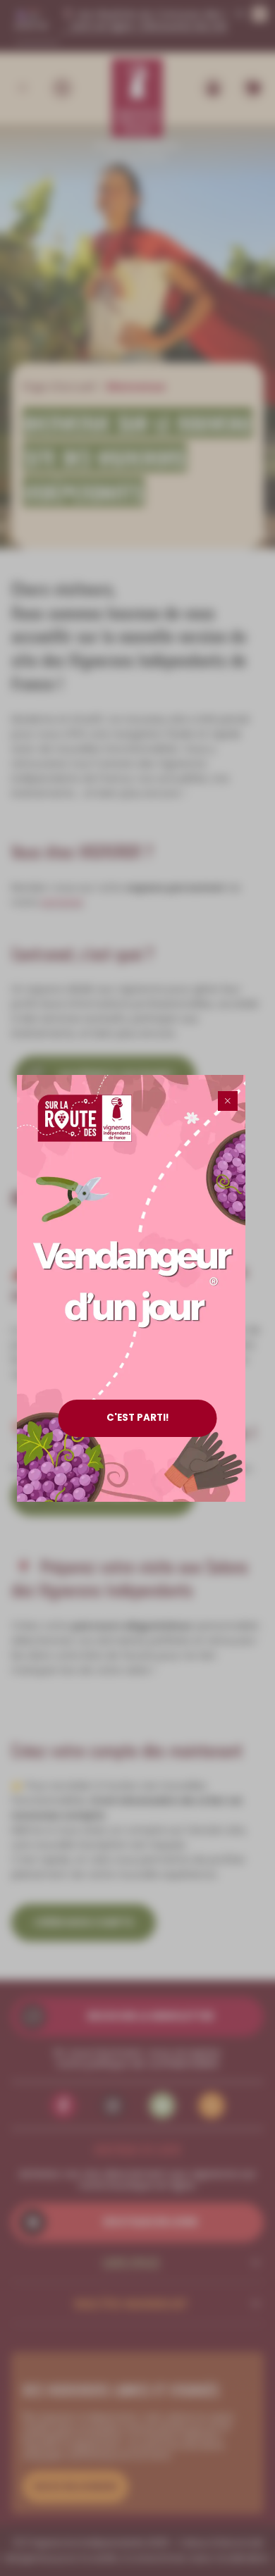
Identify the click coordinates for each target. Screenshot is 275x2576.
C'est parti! (138, 1418)
